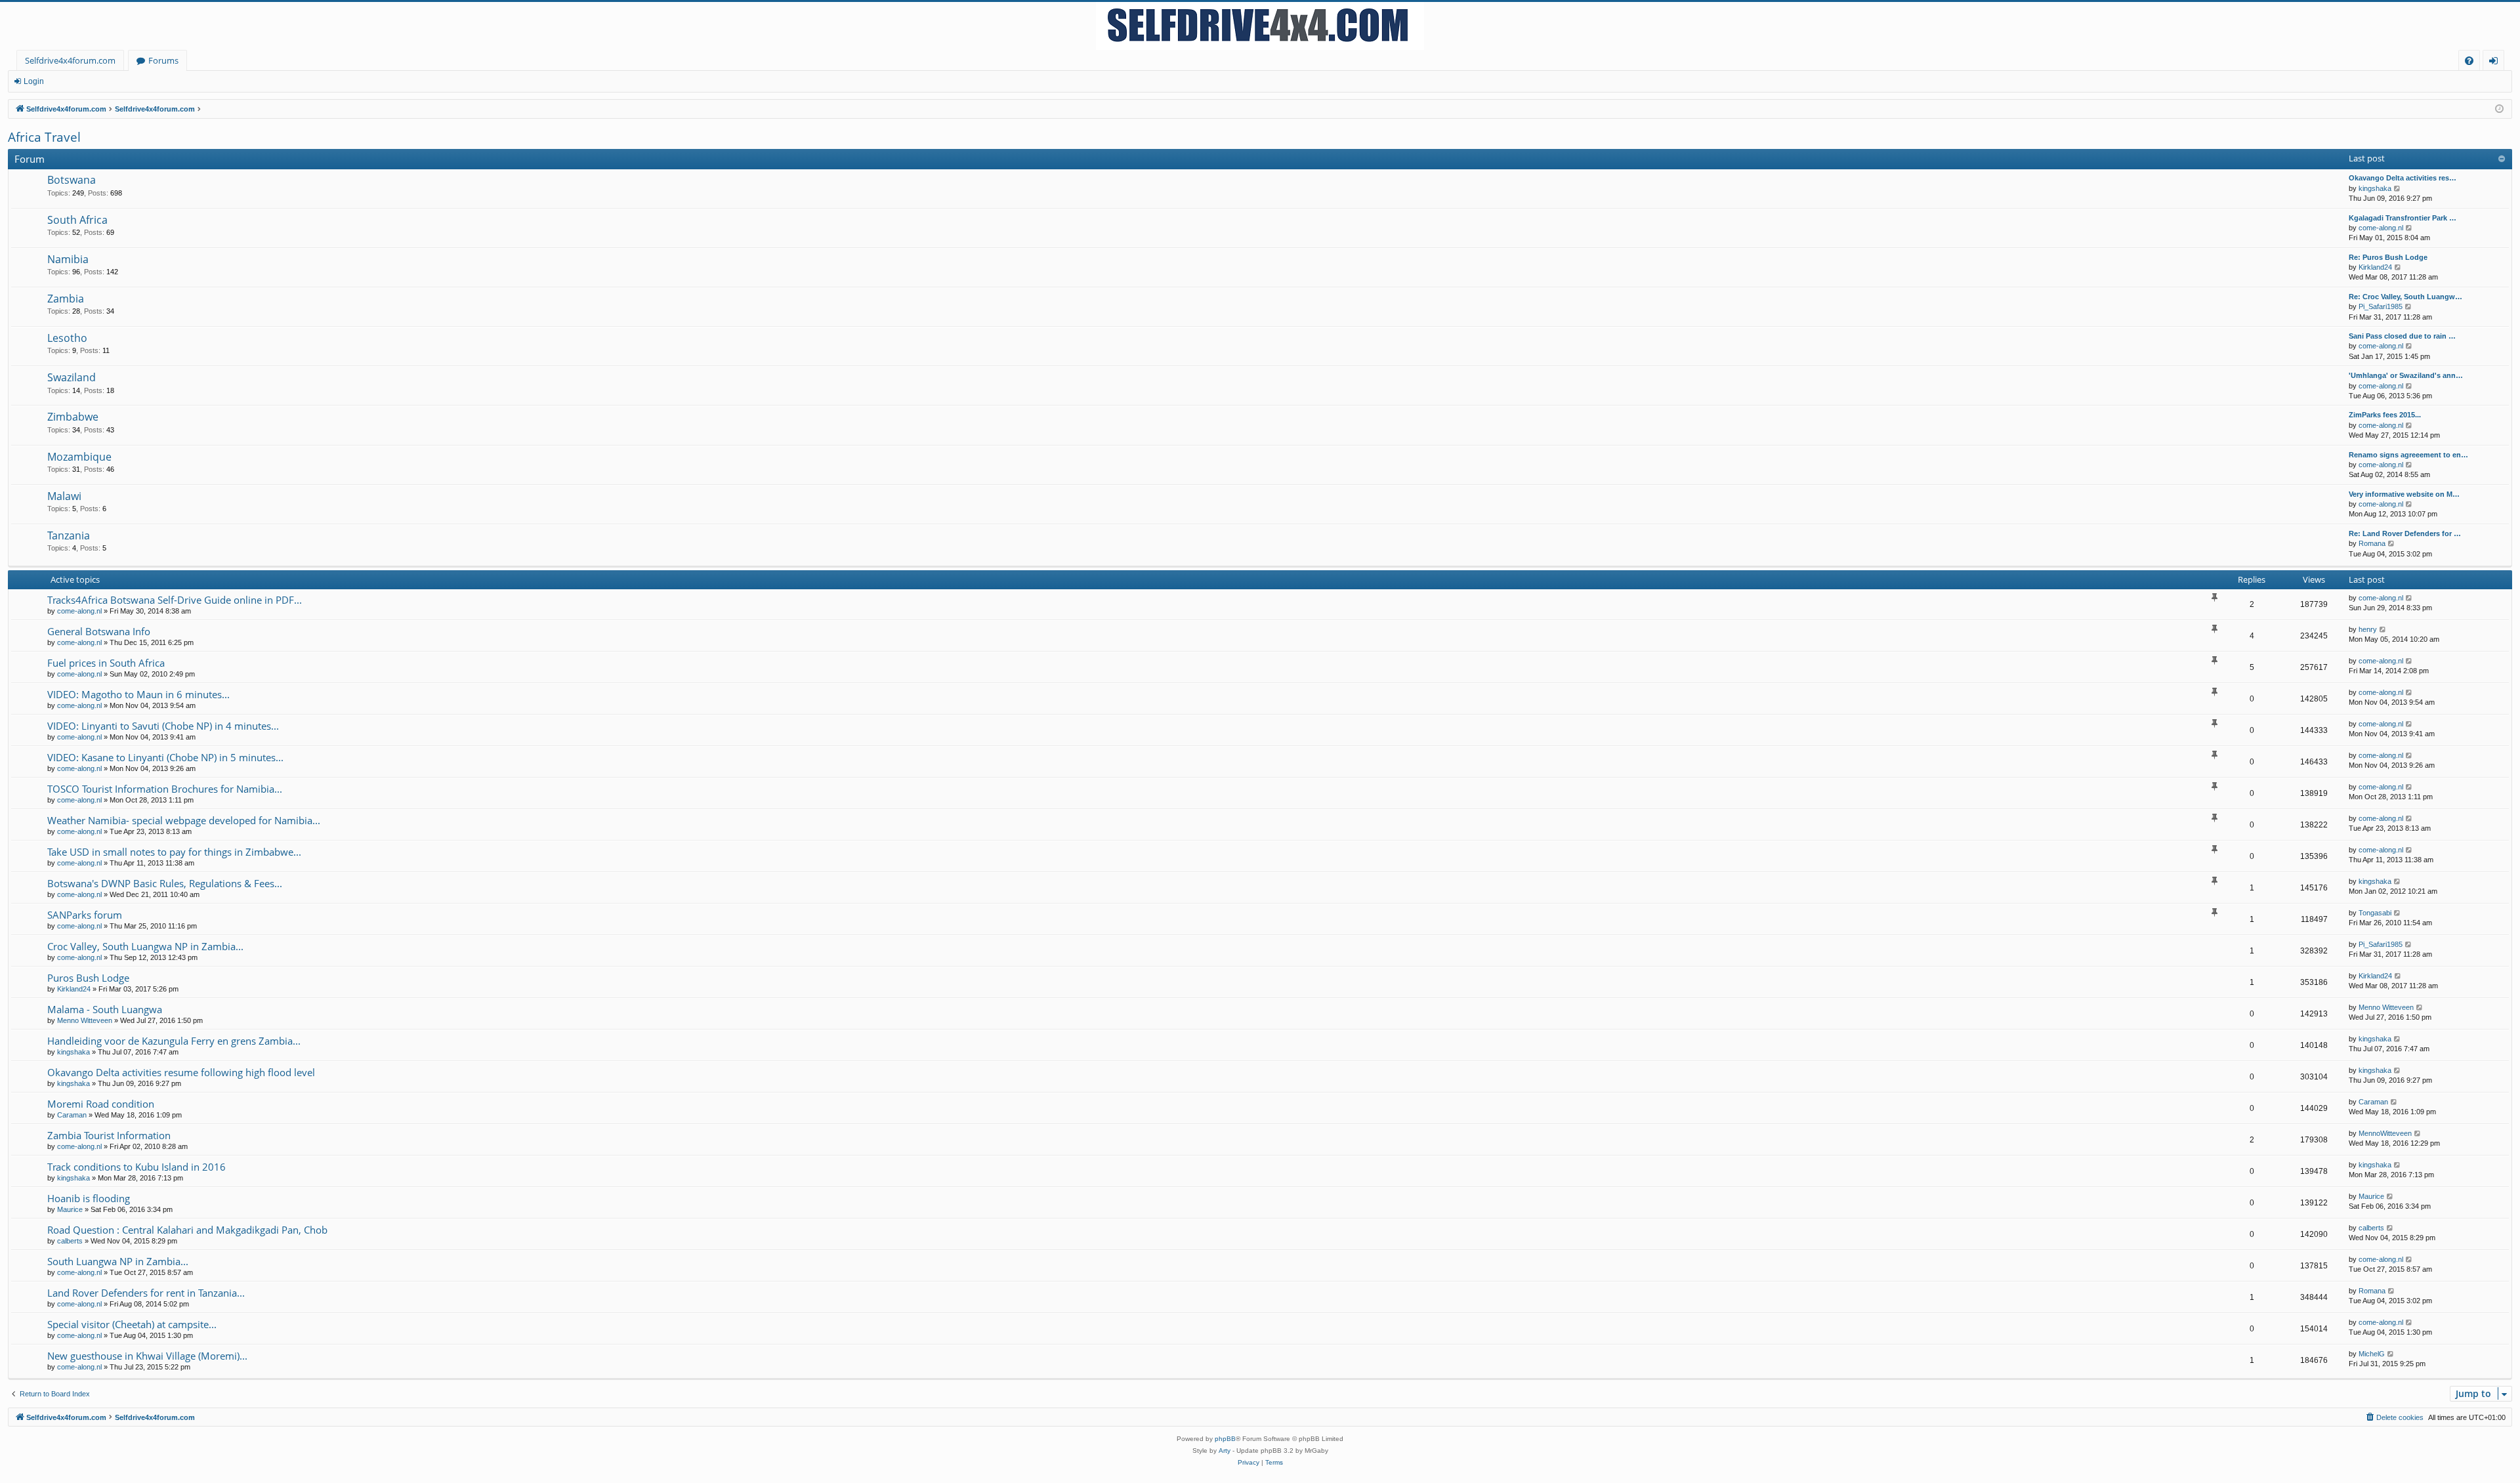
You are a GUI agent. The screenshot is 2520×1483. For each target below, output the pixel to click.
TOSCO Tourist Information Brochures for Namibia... (165, 789)
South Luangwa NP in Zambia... (118, 1261)
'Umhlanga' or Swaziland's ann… (2406, 375)
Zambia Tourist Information (109, 1135)
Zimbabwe (73, 417)
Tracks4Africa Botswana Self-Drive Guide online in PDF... (175, 600)
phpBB (1225, 1439)
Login (34, 81)
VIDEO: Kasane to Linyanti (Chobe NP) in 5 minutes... (165, 757)
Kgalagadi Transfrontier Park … (2403, 218)
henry (2368, 629)
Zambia (66, 299)
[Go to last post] (2409, 598)
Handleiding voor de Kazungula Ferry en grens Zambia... (174, 1041)
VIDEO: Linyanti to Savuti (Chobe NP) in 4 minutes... (163, 726)
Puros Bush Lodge (88, 978)
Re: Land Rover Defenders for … (2405, 533)
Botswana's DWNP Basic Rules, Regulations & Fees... (165, 883)
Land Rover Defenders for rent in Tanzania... (146, 1293)
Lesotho (67, 338)
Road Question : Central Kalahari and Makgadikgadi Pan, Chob (187, 1230)
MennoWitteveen (2385, 1133)
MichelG (2372, 1354)
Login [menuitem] (2496, 63)
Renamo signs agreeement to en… (2408, 455)
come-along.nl (2381, 228)
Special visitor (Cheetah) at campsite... (132, 1324)
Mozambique (79, 457)
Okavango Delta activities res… (2403, 178)
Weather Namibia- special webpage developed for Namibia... (184, 820)
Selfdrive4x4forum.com (70, 60)
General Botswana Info (99, 631)
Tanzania (69, 535)
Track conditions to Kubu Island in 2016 (136, 1167)
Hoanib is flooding (89, 1198)
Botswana (72, 180)
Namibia (68, 259)
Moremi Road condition (101, 1104)
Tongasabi (2375, 913)
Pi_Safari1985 (2381, 306)
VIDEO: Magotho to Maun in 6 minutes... (138, 694)
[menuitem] (2469, 61)
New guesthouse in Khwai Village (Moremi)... (147, 1356)
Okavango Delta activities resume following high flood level (181, 1072)
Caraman (72, 1115)
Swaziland (72, 377)
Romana (2372, 543)
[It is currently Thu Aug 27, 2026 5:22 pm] (2499, 109)
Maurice (70, 1209)
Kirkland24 (2375, 267)
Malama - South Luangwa (105, 1009)
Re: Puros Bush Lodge (2388, 257)
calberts (70, 1241)
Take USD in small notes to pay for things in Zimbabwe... (174, 852)
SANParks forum (85, 915)
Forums (163, 60)
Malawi (64, 496)
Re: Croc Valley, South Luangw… (2405, 297)
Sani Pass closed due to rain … (2402, 336)
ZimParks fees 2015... (2385, 415)
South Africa (77, 220)
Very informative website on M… (2404, 494)
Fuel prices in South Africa (106, 663)
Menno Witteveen (85, 1020)
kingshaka (2375, 188)
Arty (1225, 1451)
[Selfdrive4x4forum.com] (1260, 26)
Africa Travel (44, 137)
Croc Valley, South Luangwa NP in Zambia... (145, 946)
